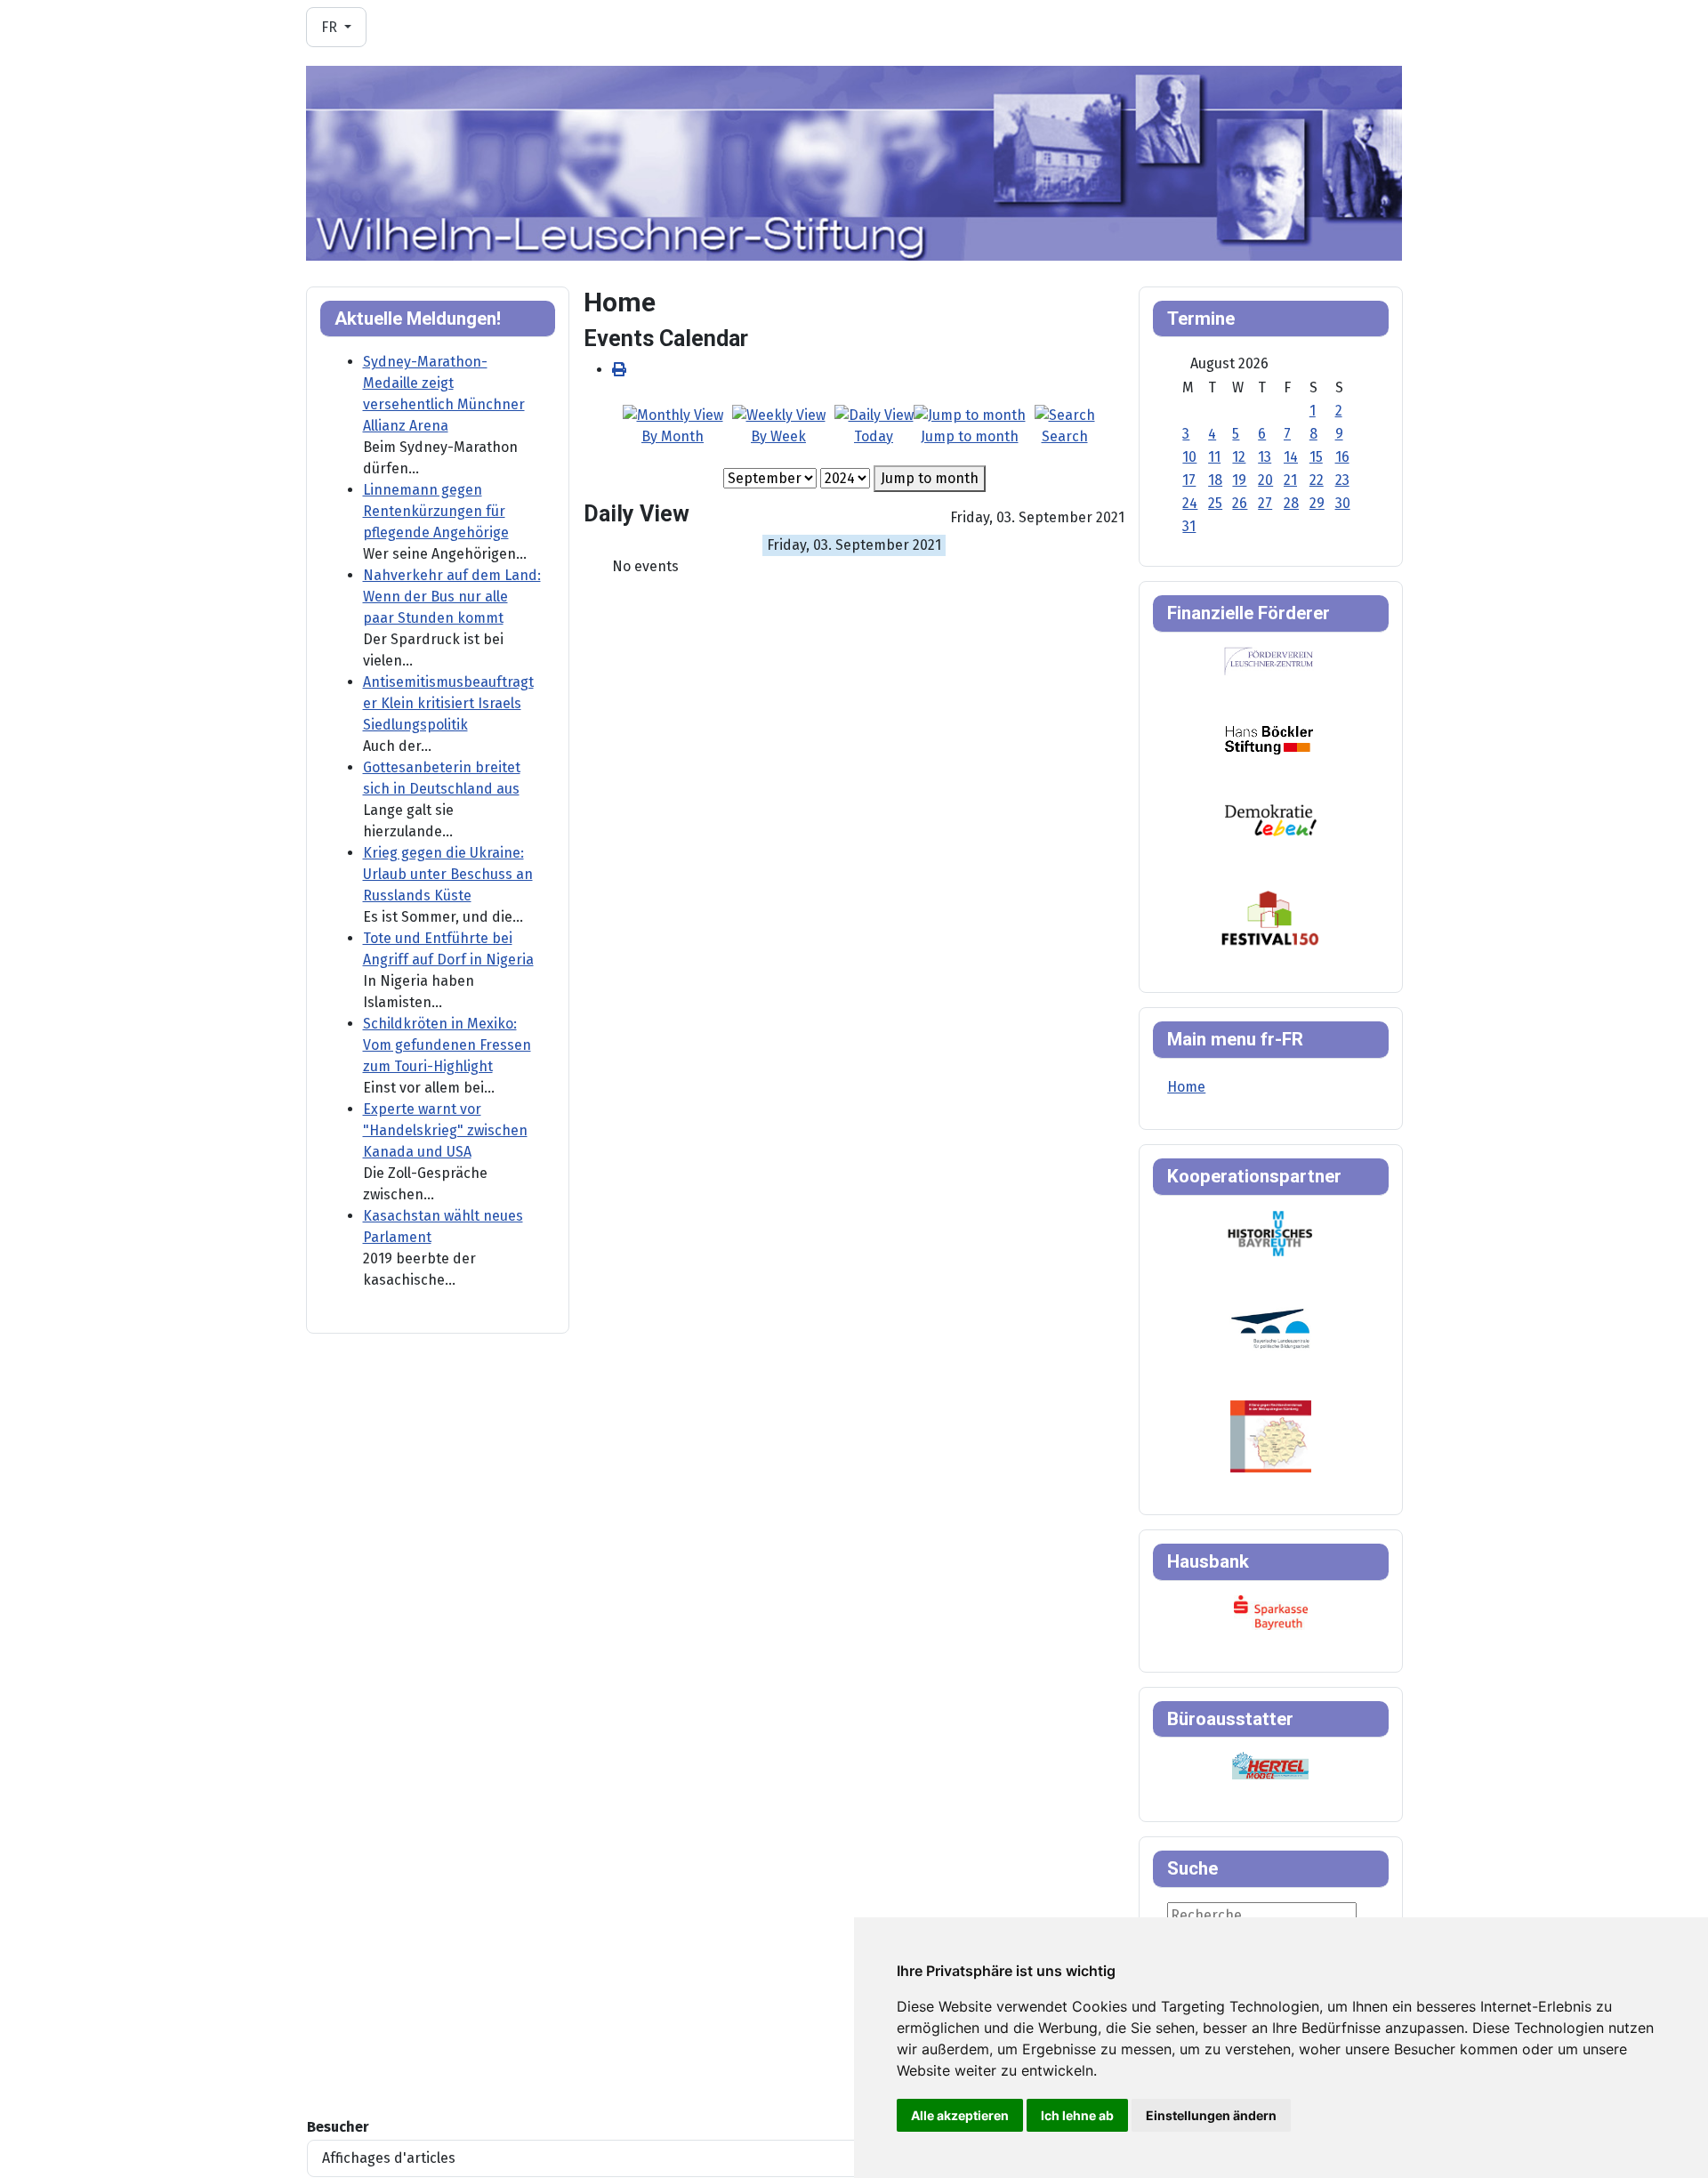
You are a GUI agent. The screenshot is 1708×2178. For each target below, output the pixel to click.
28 (1291, 503)
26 (1240, 503)
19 (1239, 480)
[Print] (619, 370)
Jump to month (930, 478)
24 (1190, 503)
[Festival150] (1270, 917)
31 (1189, 526)
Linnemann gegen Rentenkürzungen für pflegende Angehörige (436, 511)
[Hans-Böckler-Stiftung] (1269, 739)
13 (1265, 457)
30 (1343, 503)
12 (1239, 457)
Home (1186, 1087)
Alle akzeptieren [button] (960, 2115)
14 (1291, 457)
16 (1342, 457)
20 (1265, 480)
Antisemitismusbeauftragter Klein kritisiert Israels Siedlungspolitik (448, 703)
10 (1189, 457)
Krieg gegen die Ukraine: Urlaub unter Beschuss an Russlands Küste (448, 874)
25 (1215, 503)
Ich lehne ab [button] (1077, 2115)
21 (1290, 480)
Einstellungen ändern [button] (1211, 2115)
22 (1317, 480)
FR (331, 27)
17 (1189, 480)
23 (1342, 480)
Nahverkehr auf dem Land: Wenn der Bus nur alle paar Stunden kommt (452, 597)
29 (1317, 503)
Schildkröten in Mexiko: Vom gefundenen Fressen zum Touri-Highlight (447, 1045)
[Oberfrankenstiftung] (1271, 819)
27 (1265, 503)
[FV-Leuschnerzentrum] (1269, 661)
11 (1214, 457)
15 (1316, 457)
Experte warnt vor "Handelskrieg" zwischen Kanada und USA (445, 1130)
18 (1215, 480)
